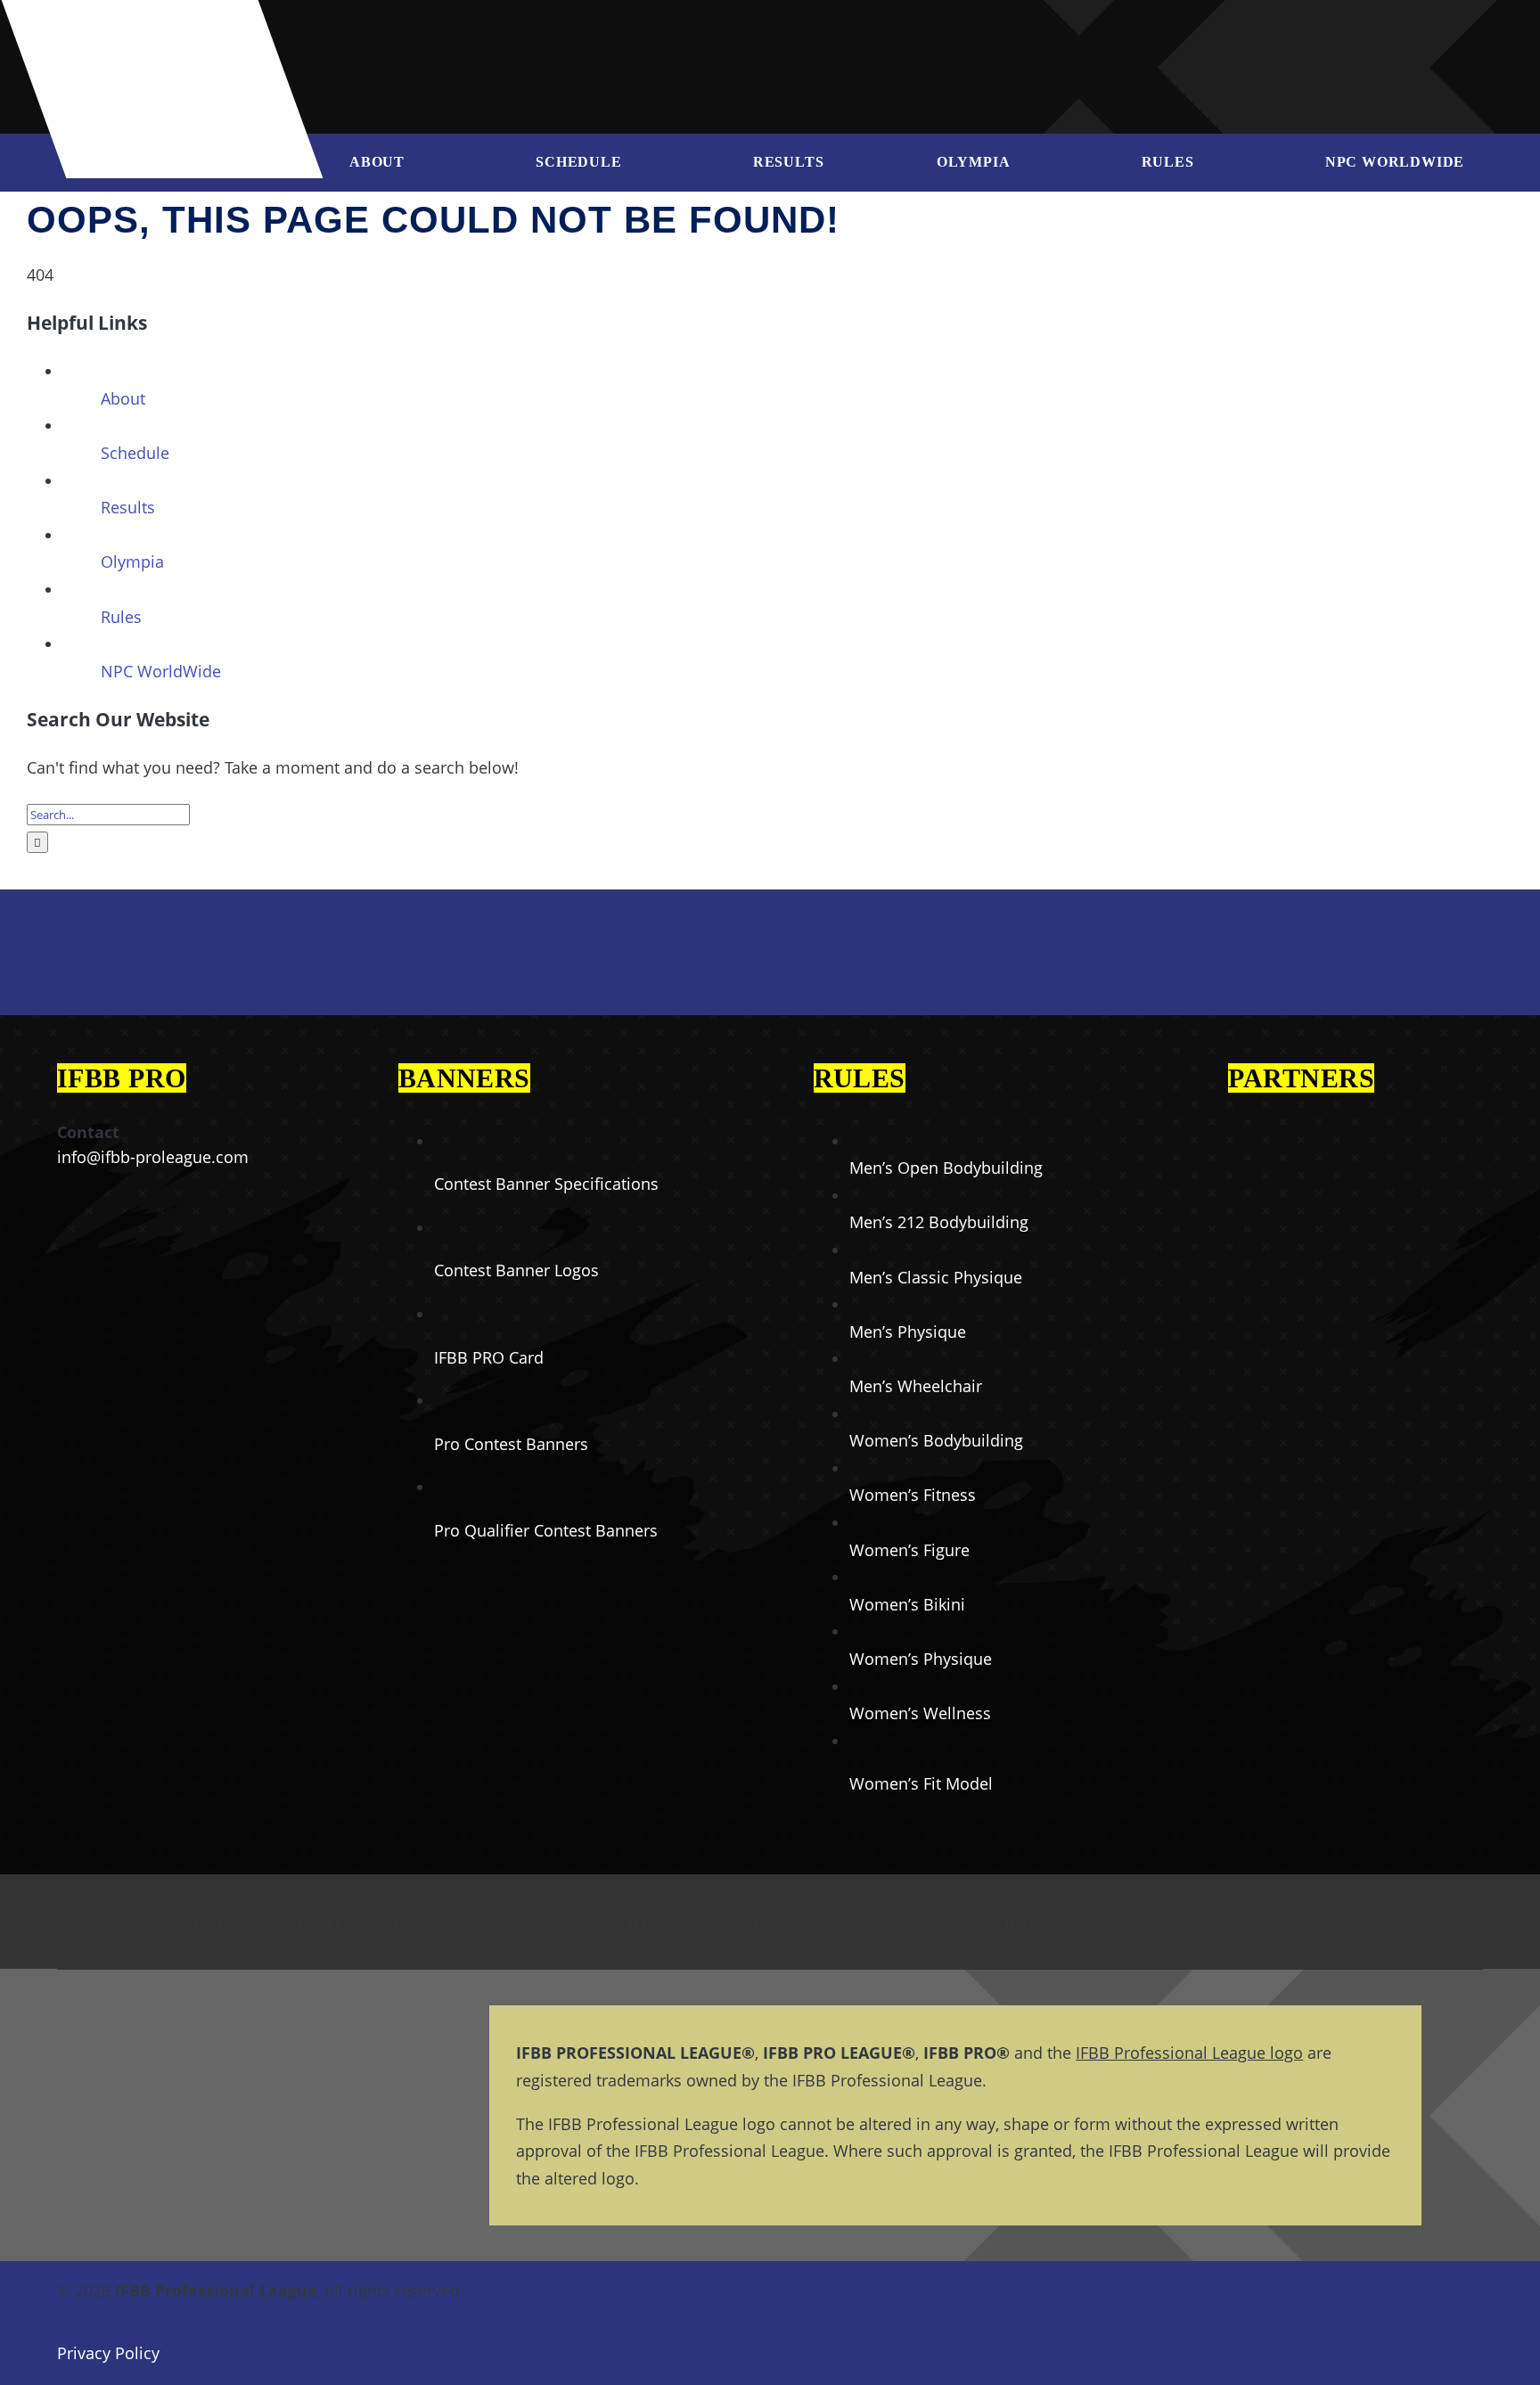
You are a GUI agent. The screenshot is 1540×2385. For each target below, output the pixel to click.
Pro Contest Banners (511, 1444)
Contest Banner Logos (516, 1270)
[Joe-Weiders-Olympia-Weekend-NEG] (1114, 36)
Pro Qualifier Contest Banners (546, 1530)
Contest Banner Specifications (546, 1184)
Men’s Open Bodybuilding (946, 1168)
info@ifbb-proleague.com (153, 1157)
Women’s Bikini (907, 1604)
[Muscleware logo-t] (618, 27)
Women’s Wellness (920, 1713)
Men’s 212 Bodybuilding (939, 1222)
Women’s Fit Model (921, 1783)
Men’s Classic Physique (936, 1277)
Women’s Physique (921, 1659)
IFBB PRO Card (489, 1357)
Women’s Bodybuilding (936, 1440)
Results (128, 507)
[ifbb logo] (171, 27)
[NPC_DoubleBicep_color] (1304, 1119)
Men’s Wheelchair (916, 1386)
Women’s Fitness (913, 1495)
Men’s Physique (908, 1332)
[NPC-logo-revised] (827, 34)
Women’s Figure (909, 1550)
